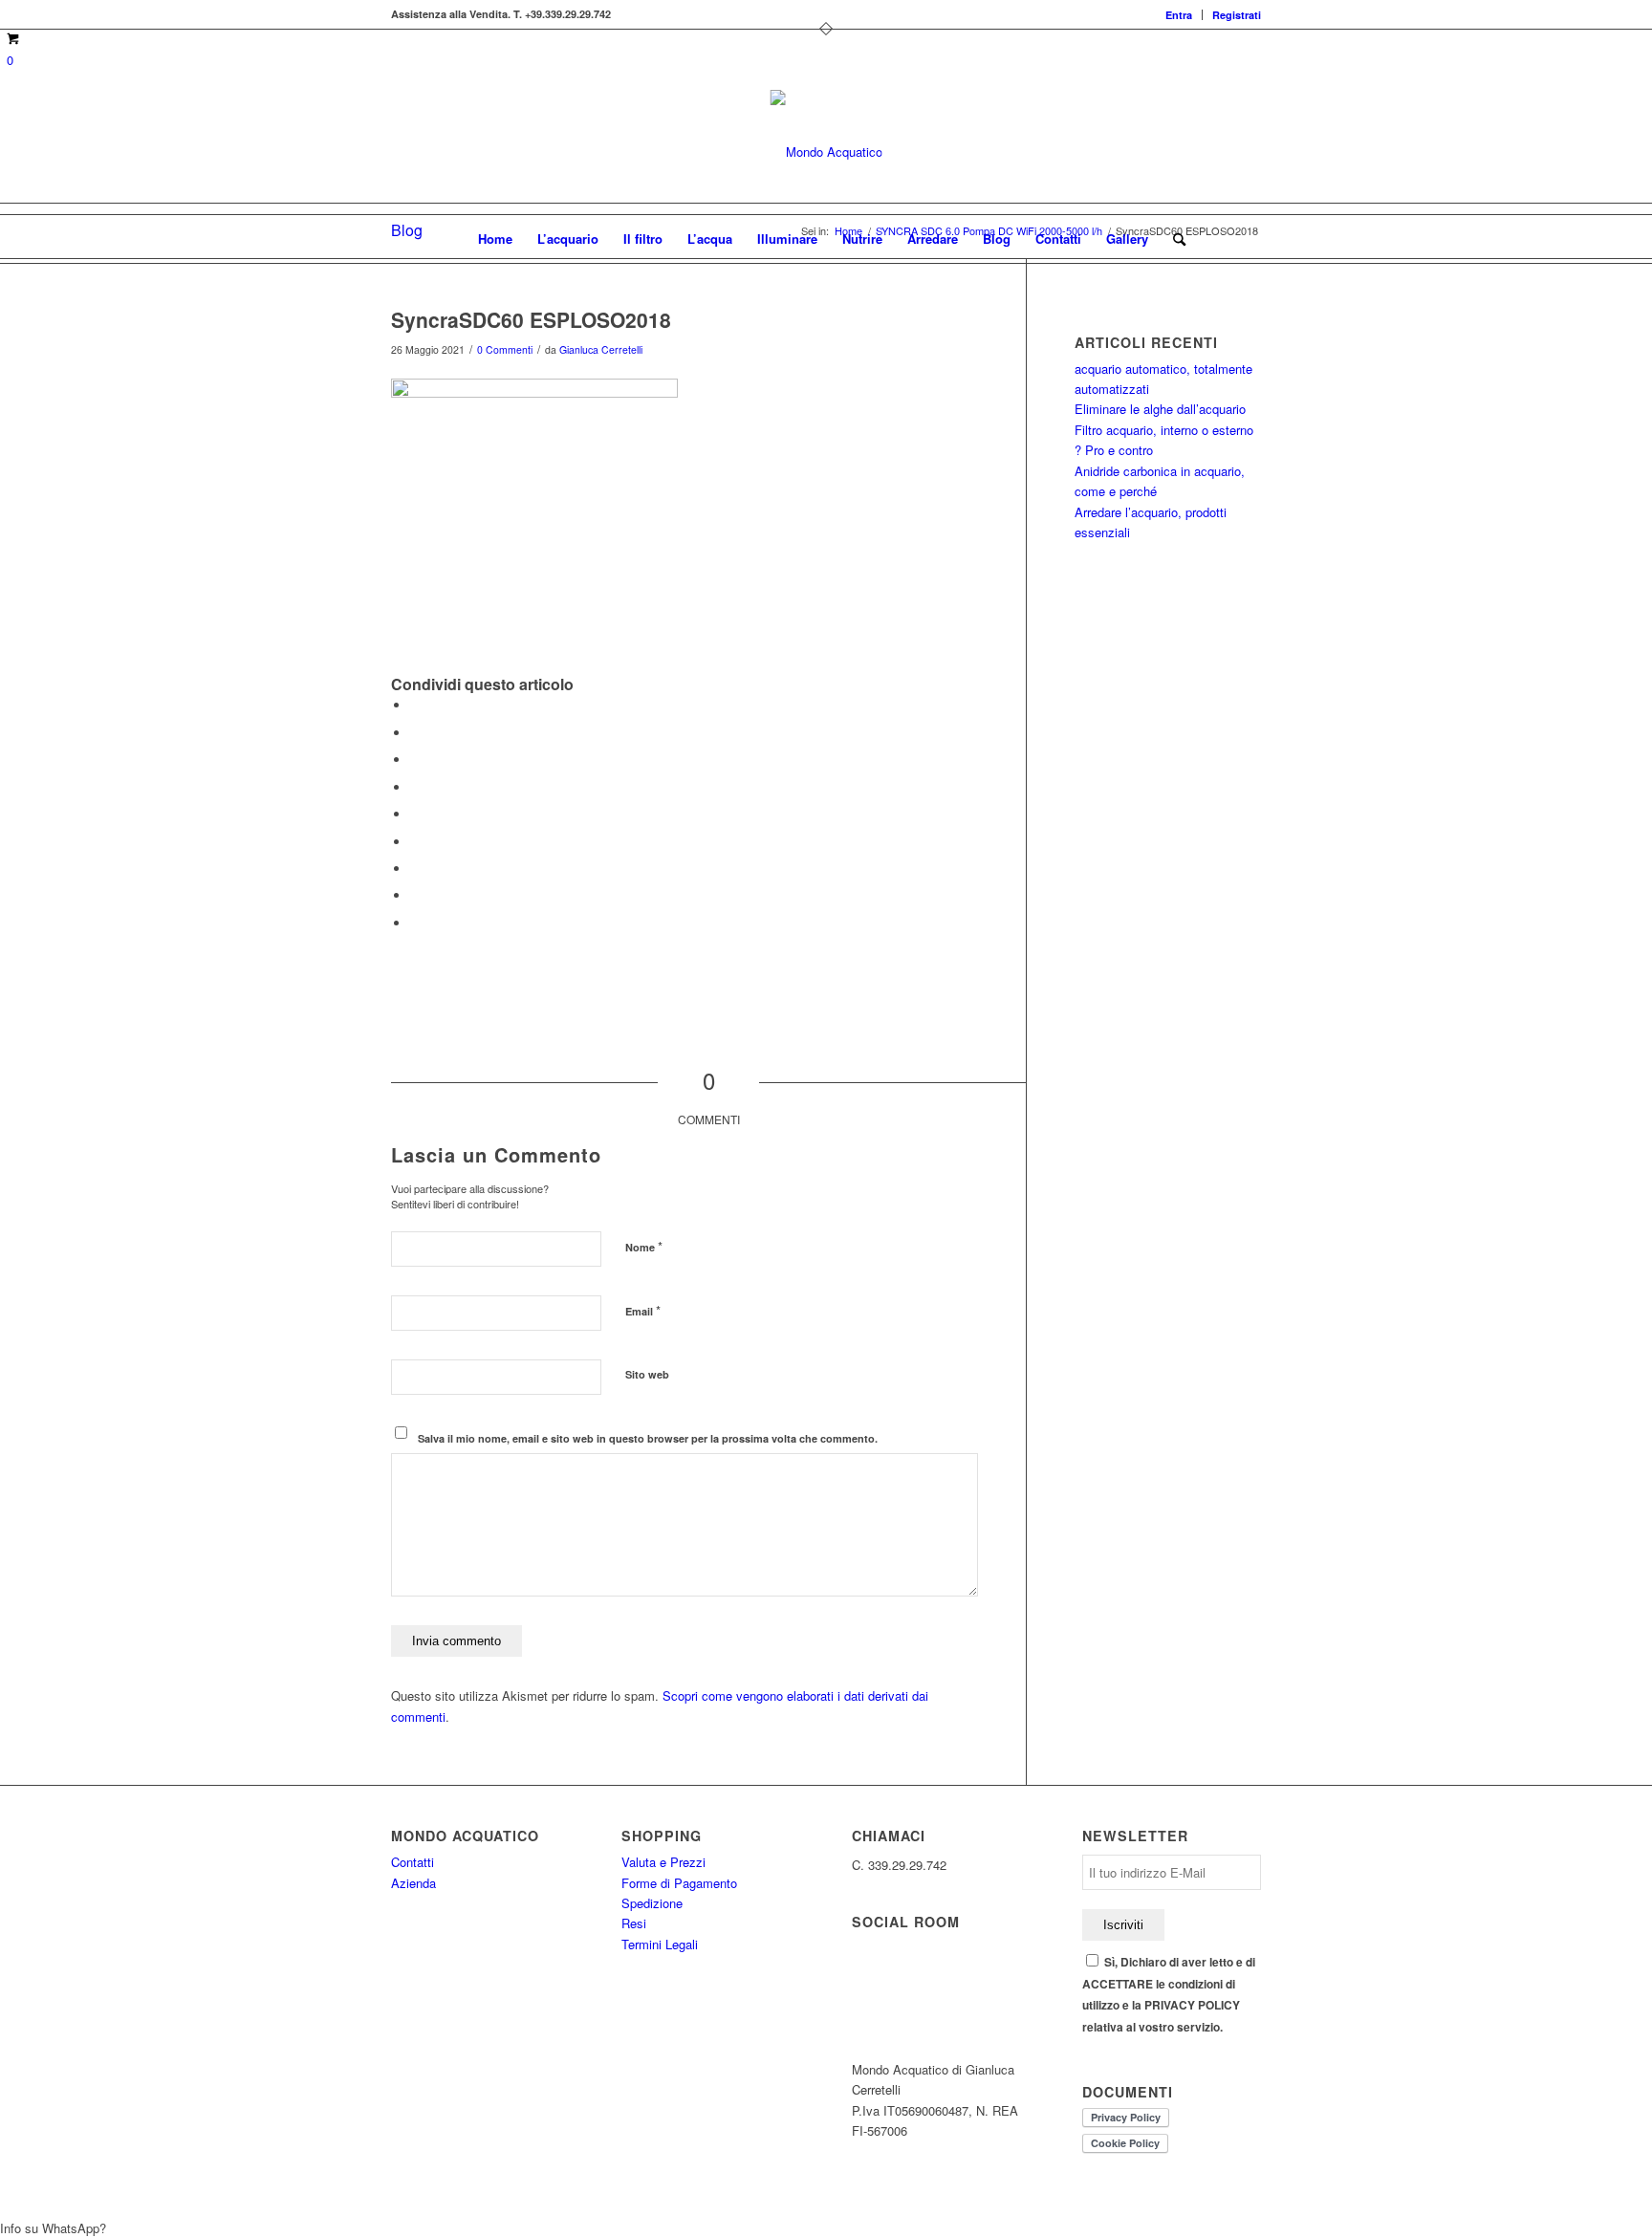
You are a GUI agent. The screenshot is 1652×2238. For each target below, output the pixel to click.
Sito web (647, 1374)
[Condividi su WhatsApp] (415, 760)
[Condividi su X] (415, 733)
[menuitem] (1179, 15)
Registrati (1237, 15)
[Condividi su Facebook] (415, 705)
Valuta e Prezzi (663, 1862)
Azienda (413, 1883)
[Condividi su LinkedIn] (415, 814)
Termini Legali (660, 1944)
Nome (644, 1246)
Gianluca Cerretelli (601, 349)
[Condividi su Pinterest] (415, 787)
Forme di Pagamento (679, 1883)
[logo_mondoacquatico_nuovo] (826, 152)
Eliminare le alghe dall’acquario (1160, 409)
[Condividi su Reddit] (415, 895)
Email (643, 1310)
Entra (1179, 15)
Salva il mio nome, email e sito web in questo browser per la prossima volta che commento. (648, 1438)
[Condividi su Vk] (415, 869)
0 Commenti (505, 349)
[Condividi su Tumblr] (415, 842)
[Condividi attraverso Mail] (415, 923)
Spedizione (652, 1903)
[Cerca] (1173, 239)
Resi (634, 1923)
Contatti (413, 1862)
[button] (826, 2228)
